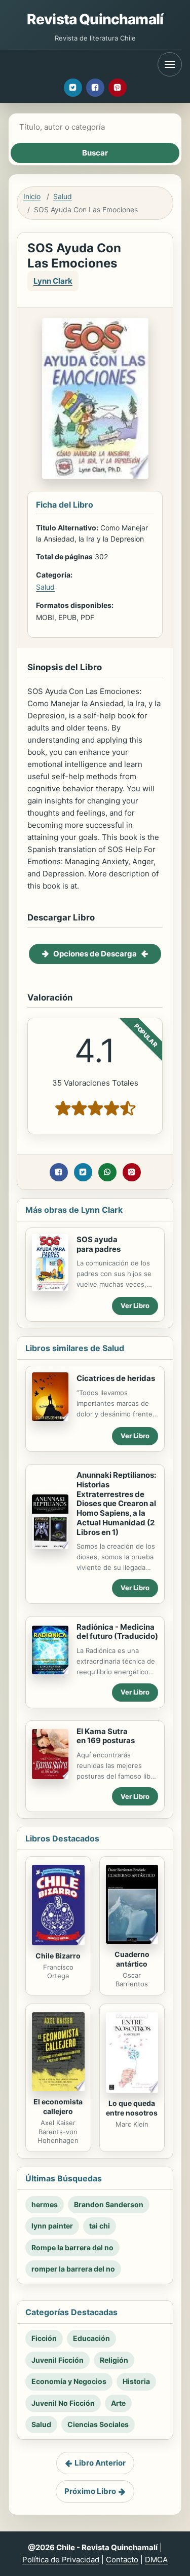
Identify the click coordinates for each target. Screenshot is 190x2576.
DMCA (156, 2560)
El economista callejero (58, 2106)
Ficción (44, 2338)
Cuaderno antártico (132, 1959)
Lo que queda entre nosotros (132, 2108)
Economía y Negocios (69, 2381)
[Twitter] (73, 88)
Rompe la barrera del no (72, 2247)
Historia (136, 2381)
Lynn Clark (53, 281)
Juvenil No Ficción (63, 2403)
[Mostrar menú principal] (170, 64)
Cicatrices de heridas (116, 1378)
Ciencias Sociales (98, 2424)
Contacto (122, 2560)
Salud (63, 196)
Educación (91, 2338)
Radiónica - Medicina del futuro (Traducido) (117, 1632)
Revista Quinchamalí (95, 19)
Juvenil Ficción (58, 2360)
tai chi (100, 2226)
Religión (114, 2360)
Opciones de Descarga (95, 954)
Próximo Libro (90, 2491)
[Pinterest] (118, 88)
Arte (118, 2403)
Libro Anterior (100, 2463)
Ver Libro (135, 1305)
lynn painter (52, 2226)
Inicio (32, 196)
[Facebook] (95, 88)
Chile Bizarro (58, 1956)
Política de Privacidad (61, 2560)
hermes (45, 2204)
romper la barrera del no (73, 2269)
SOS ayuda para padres (99, 1244)
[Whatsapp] (107, 1172)
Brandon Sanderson (109, 2204)
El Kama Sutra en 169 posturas (106, 1736)
